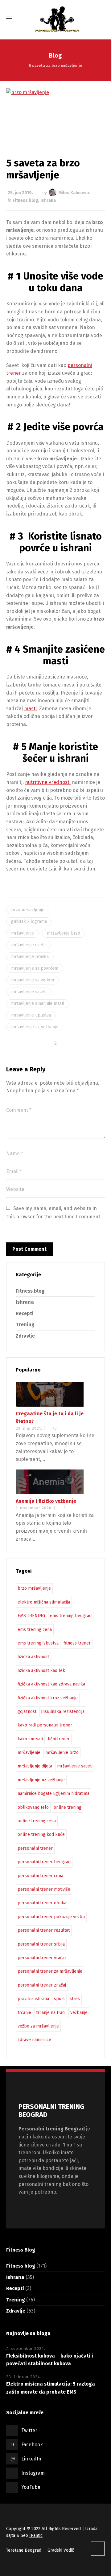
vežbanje (79, 2013)
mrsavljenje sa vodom (33, 980)
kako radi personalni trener (45, 1725)
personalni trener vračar (42, 1958)
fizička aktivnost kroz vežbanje (48, 1698)
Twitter (29, 2430)
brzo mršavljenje (28, 910)
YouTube (31, 2487)
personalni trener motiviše (44, 1889)
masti (30, 709)
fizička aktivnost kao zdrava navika (51, 1684)
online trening (68, 1807)
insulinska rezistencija (63, 1712)
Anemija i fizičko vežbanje (46, 1501)
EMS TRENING (31, 1616)
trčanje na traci (51, 2013)
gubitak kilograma (29, 921)
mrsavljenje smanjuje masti (38, 1003)
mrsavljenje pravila (30, 957)
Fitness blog (25, 200)
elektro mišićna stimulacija (44, 1602)
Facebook (32, 2445)
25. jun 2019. (20, 193)
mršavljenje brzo (64, 933)
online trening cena (37, 1821)
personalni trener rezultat (44, 1930)
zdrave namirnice (34, 2040)
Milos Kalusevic (74, 193)
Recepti (25, 1313)
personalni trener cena (40, 1876)
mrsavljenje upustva (31, 1015)
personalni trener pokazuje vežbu (51, 1917)
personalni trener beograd (44, 1862)
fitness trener (77, 1643)
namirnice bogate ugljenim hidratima (53, 1793)
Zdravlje (25, 1336)
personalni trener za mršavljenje (50, 1971)
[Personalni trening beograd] (55, 18)
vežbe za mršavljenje (38, 2026)
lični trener (59, 1739)
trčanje (24, 2013)
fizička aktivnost (33, 1657)
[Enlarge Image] (55, 113)
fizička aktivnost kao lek (41, 1671)
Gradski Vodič (61, 2550)
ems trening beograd (71, 1616)
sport (59, 1999)
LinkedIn (31, 2459)
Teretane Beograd (24, 2550)
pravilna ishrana (33, 1999)
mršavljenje (23, 933)
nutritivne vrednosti (48, 782)
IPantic (36, 2535)
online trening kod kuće (41, 1834)
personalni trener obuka (42, 1903)
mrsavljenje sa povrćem (35, 968)
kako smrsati (30, 1739)
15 (55, 1428)
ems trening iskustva (38, 1643)
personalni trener (35, 1848)
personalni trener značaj (42, 1985)
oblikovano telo (33, 1807)
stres (75, 1999)
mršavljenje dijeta (28, 945)
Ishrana (48, 200)
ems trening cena (35, 1630)
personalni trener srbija (41, 1944)
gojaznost (27, 1712)
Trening (25, 1325)
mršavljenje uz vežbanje (35, 1027)
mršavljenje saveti (29, 992)
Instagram (33, 2473)
